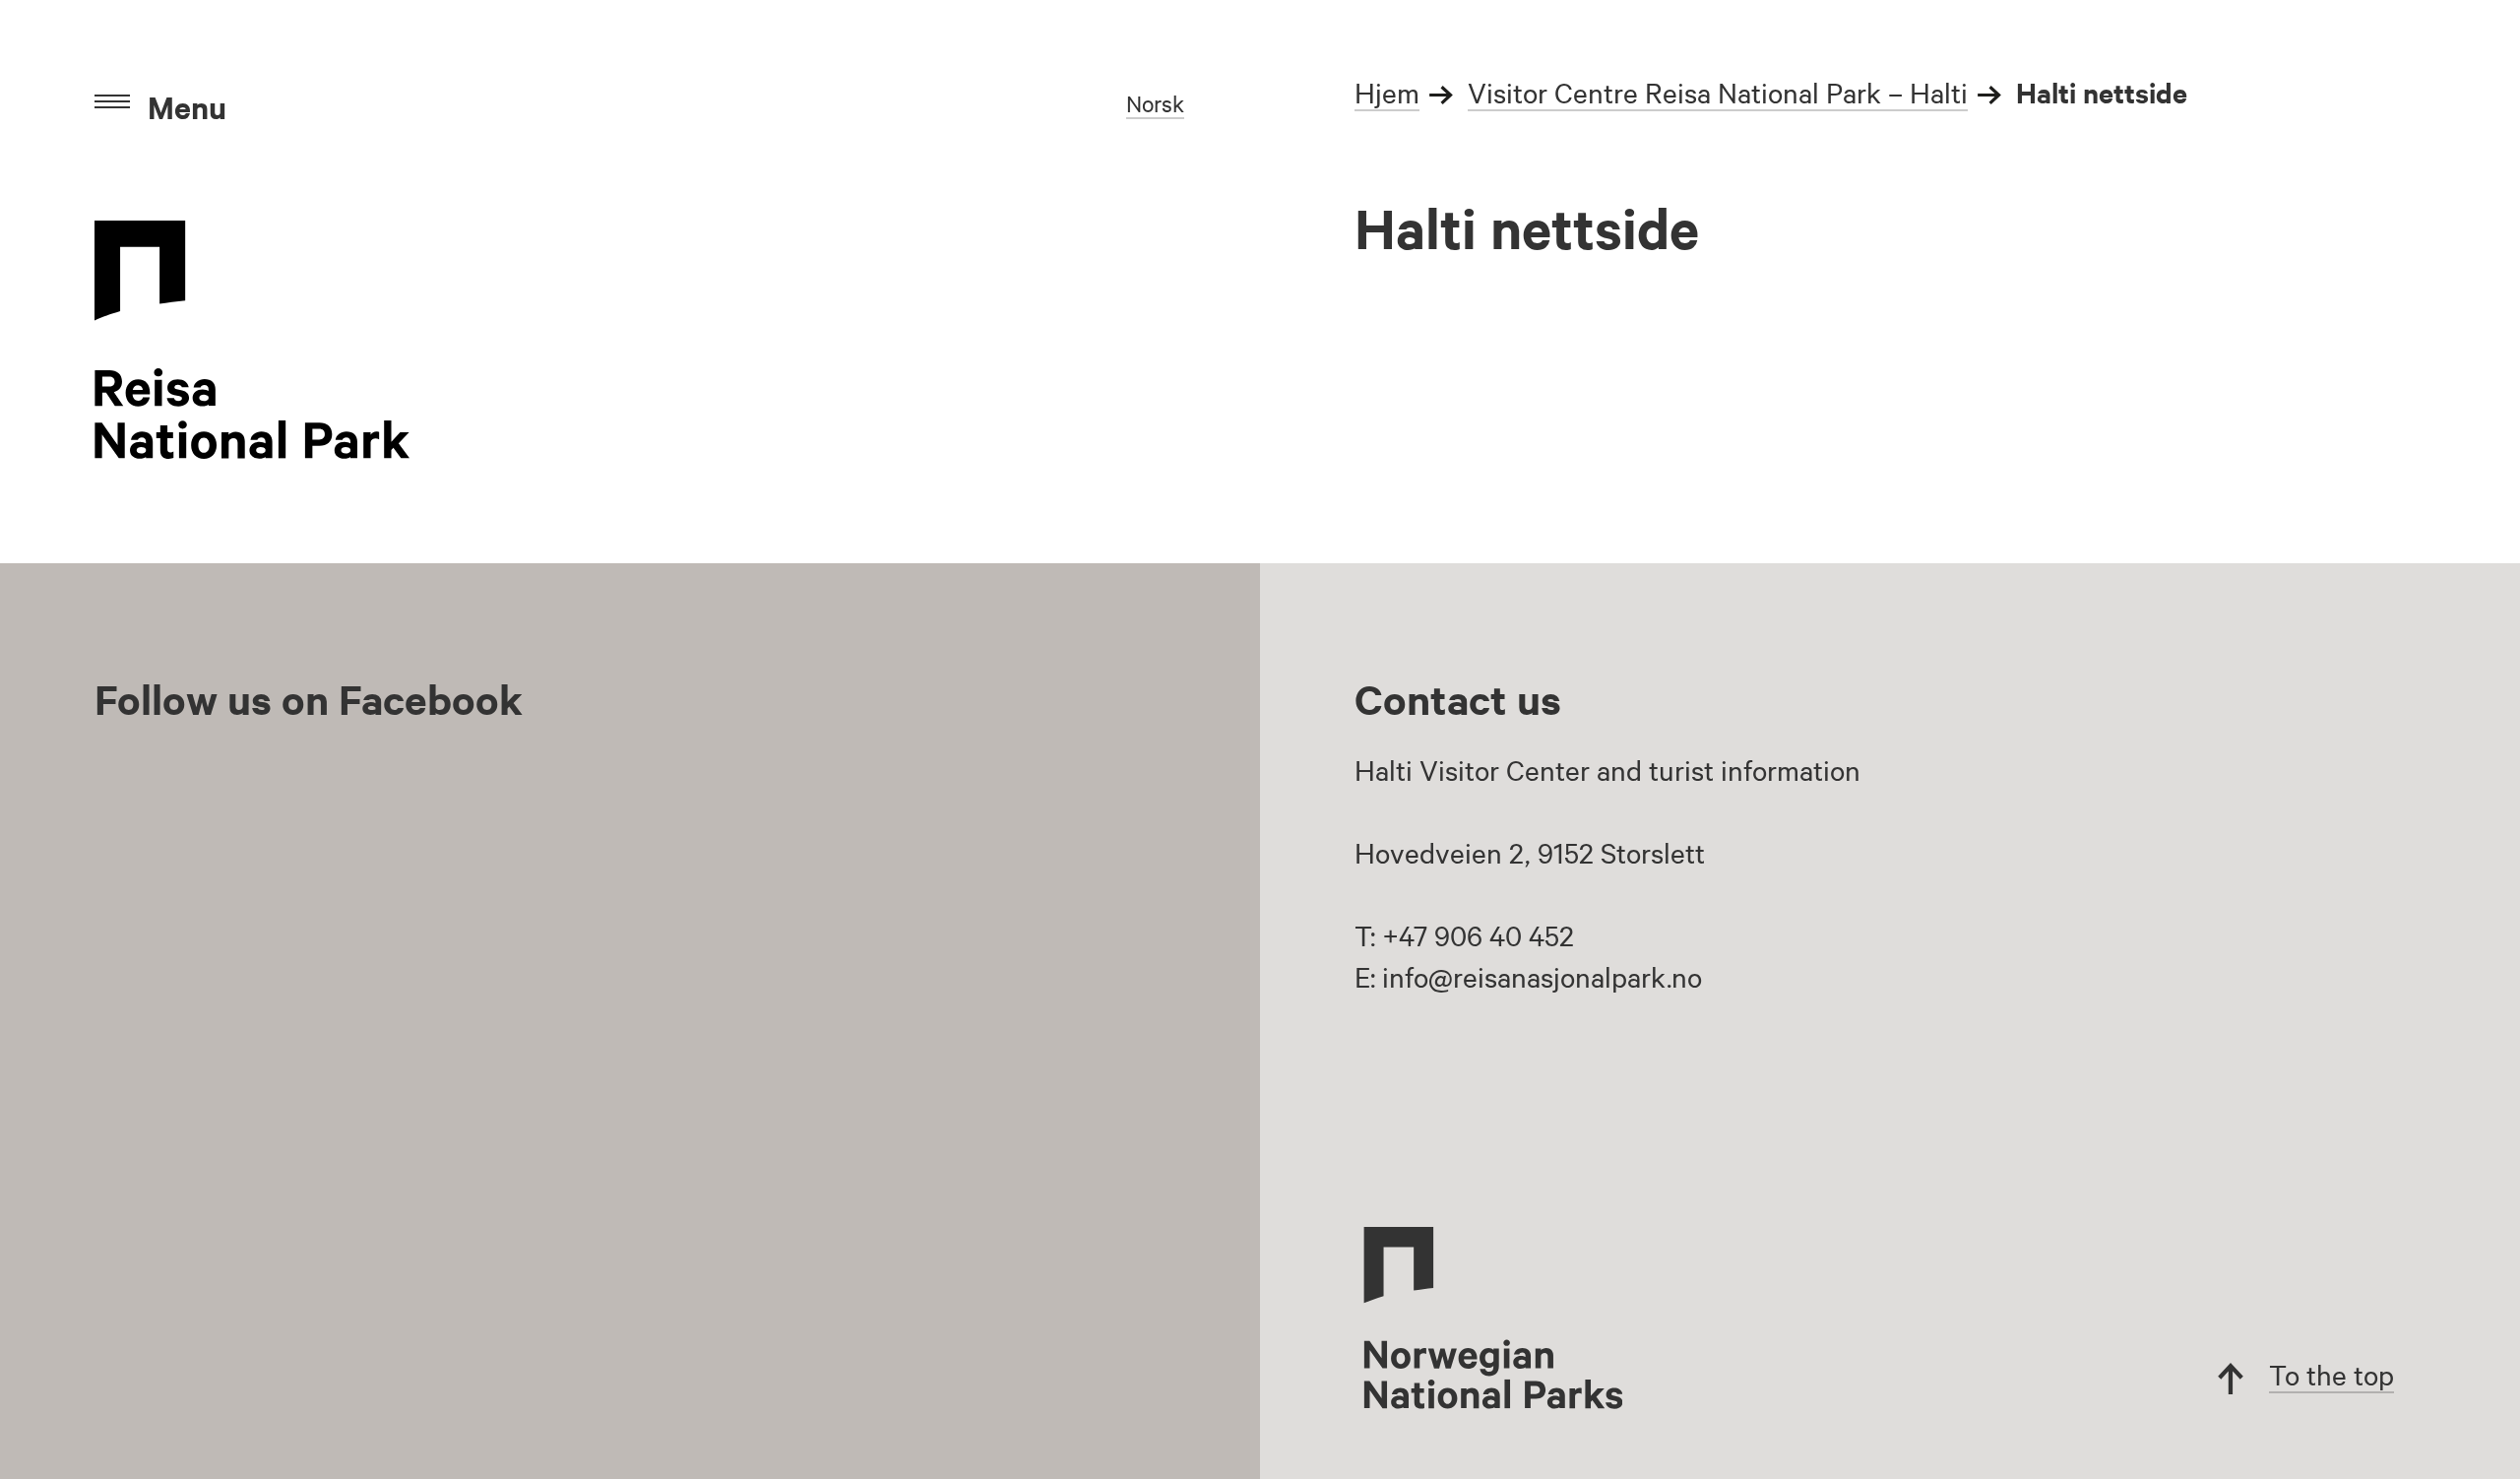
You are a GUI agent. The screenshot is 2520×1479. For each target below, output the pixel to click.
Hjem (1387, 92)
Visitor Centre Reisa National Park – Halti (1718, 92)
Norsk (1155, 103)
